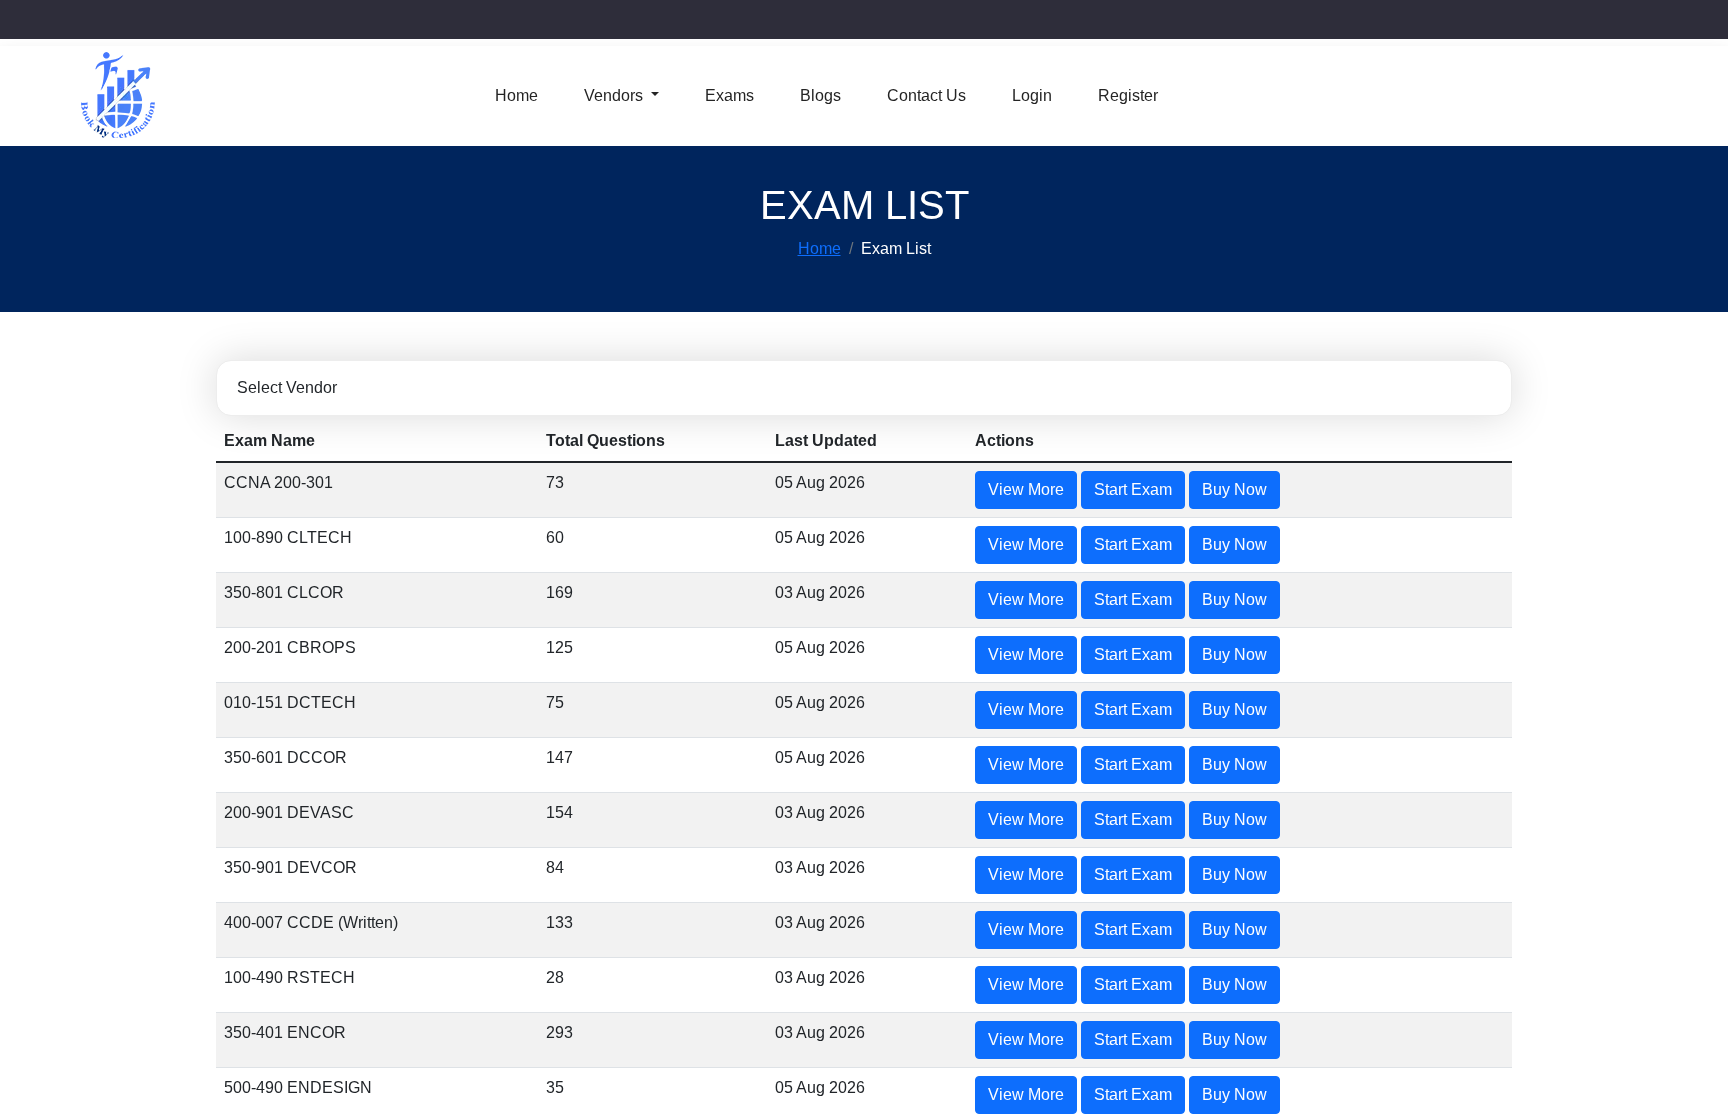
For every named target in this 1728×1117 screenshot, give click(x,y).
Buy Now (1330, 489)
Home (516, 95)
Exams (727, 95)
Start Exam (1233, 489)
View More (1129, 489)
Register (1124, 95)
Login (1028, 95)
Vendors (615, 95)
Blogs (815, 95)
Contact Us (921, 95)
